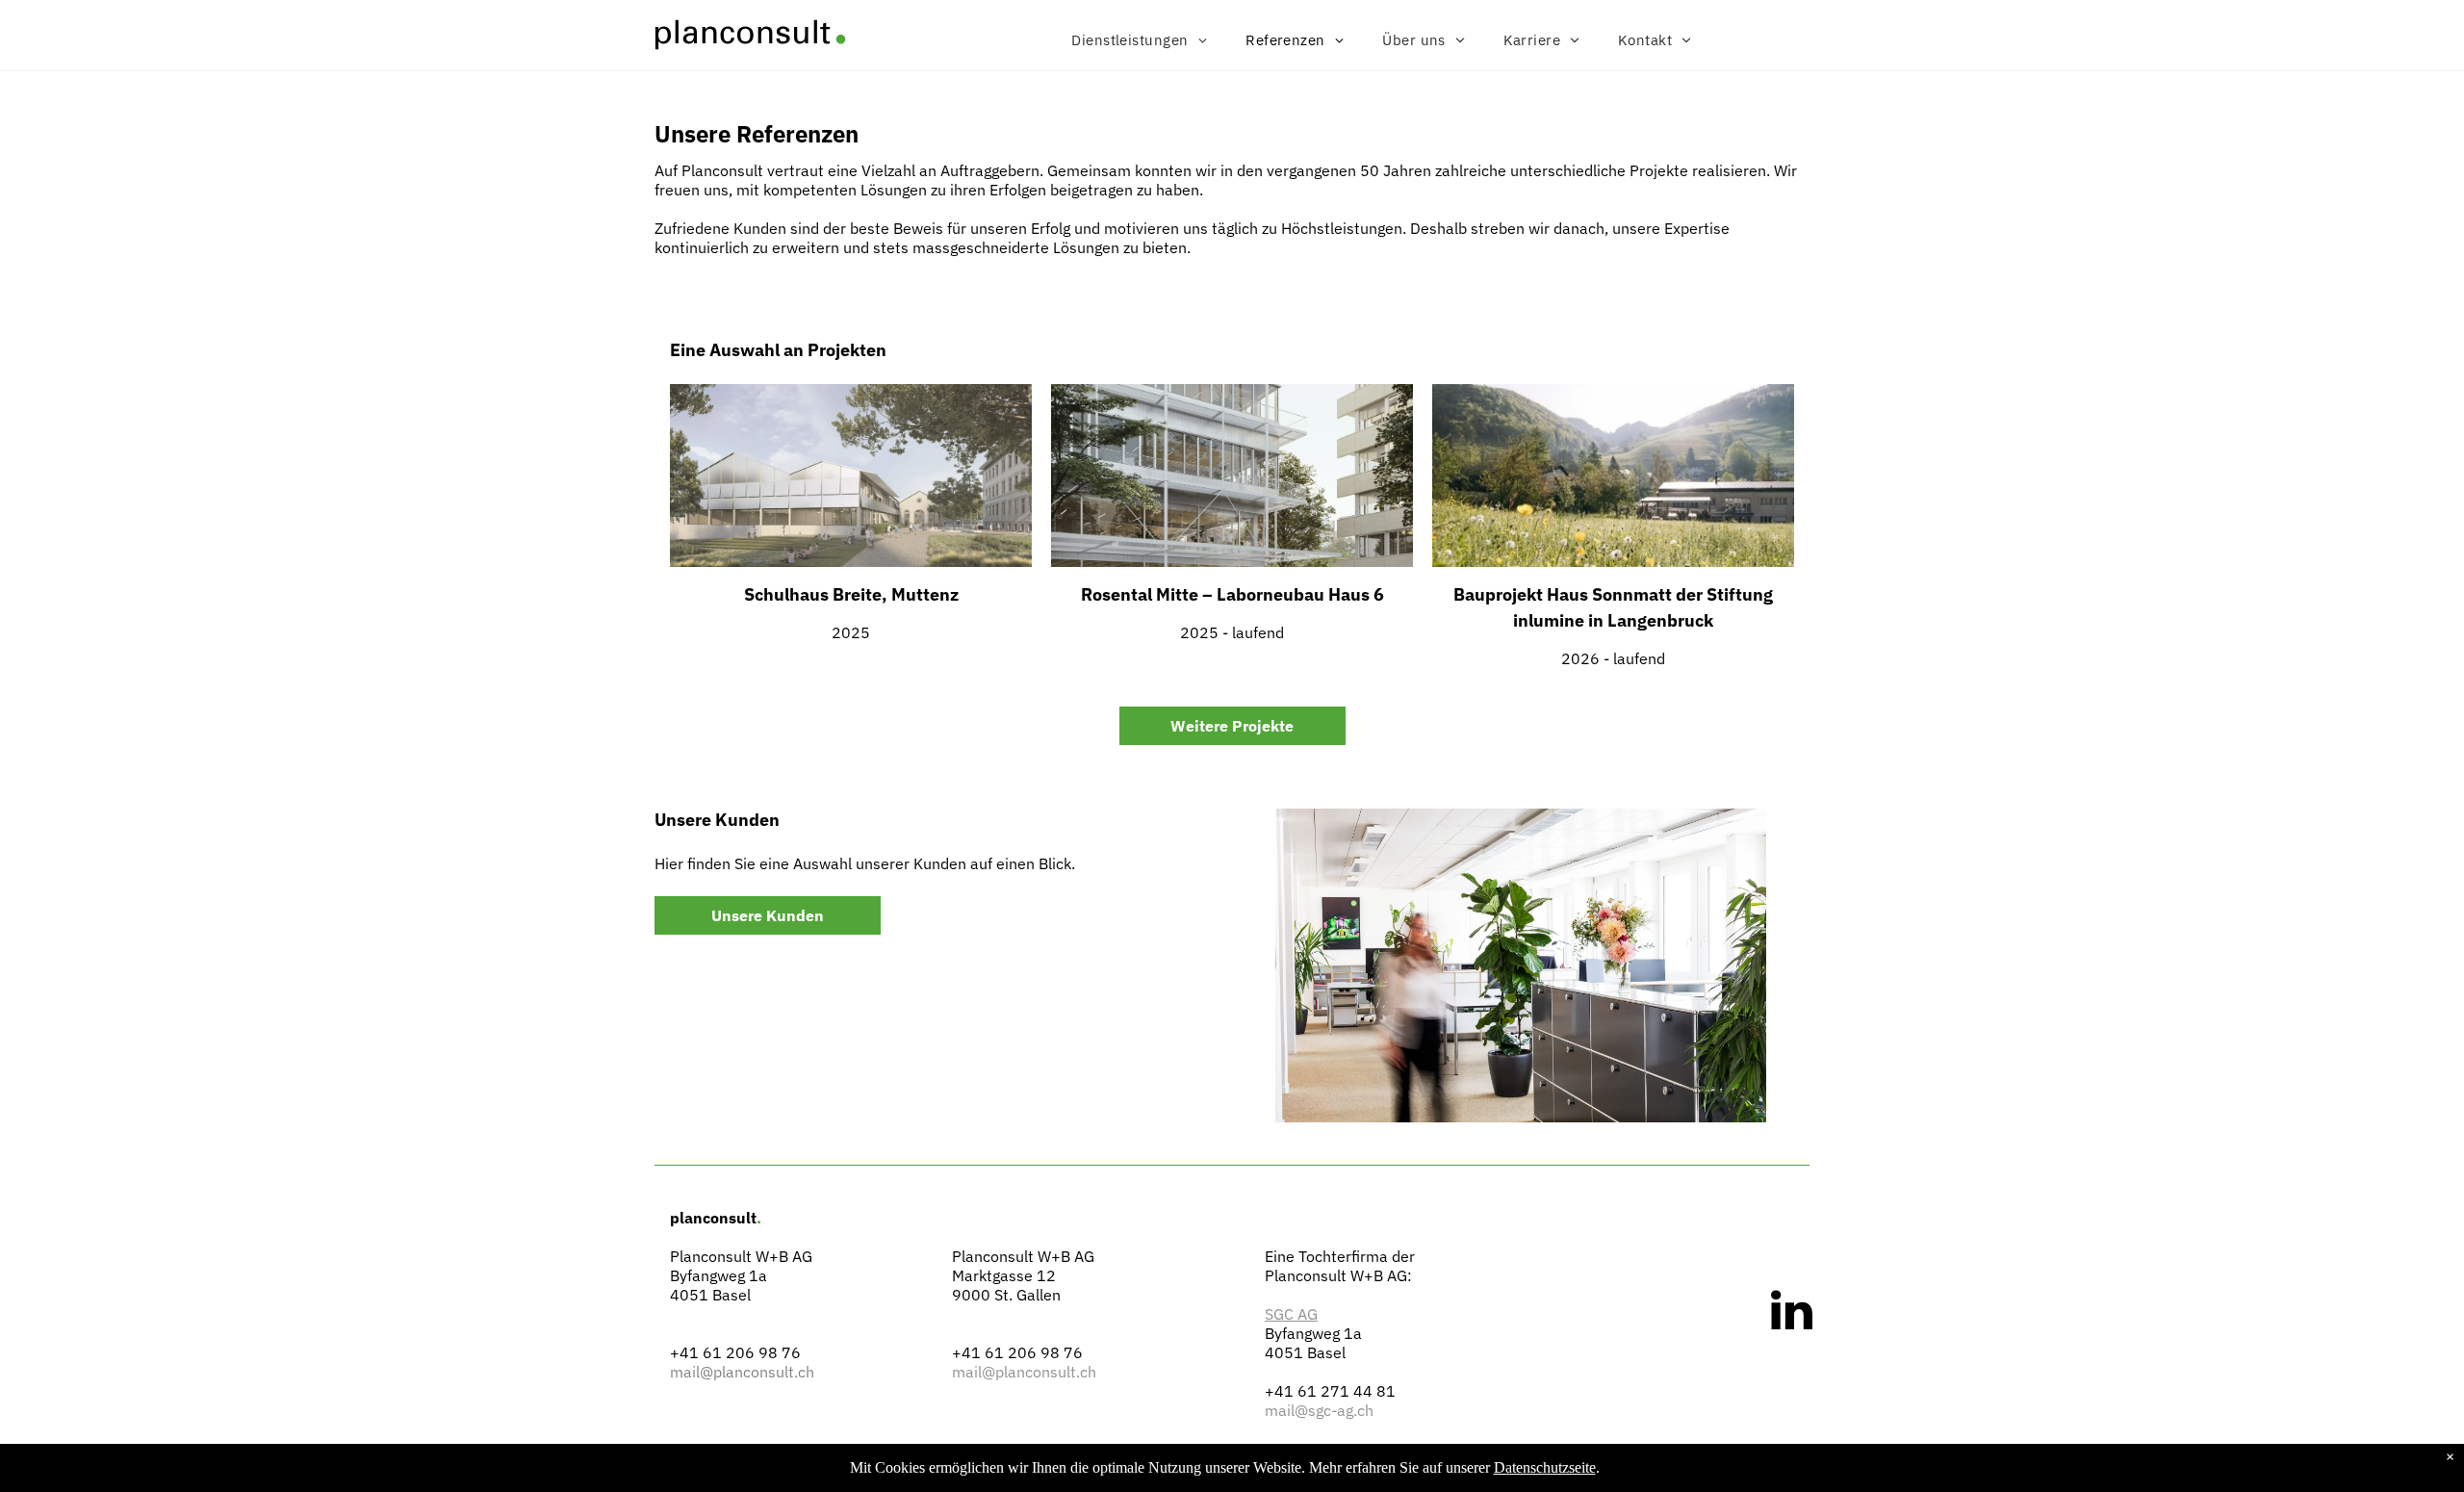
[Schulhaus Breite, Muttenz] (851, 476)
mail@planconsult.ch (742, 1372)
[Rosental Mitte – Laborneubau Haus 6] (1232, 476)
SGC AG (1291, 1314)
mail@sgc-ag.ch (1319, 1410)
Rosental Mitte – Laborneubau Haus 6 (1232, 594)
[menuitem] (1139, 40)
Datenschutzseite (1545, 1467)
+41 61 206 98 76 (735, 1352)
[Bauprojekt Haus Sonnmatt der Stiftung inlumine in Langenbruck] (1613, 476)
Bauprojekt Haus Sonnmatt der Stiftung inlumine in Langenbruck (1613, 607)
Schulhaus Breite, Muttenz (851, 594)
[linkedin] (1792, 1313)
